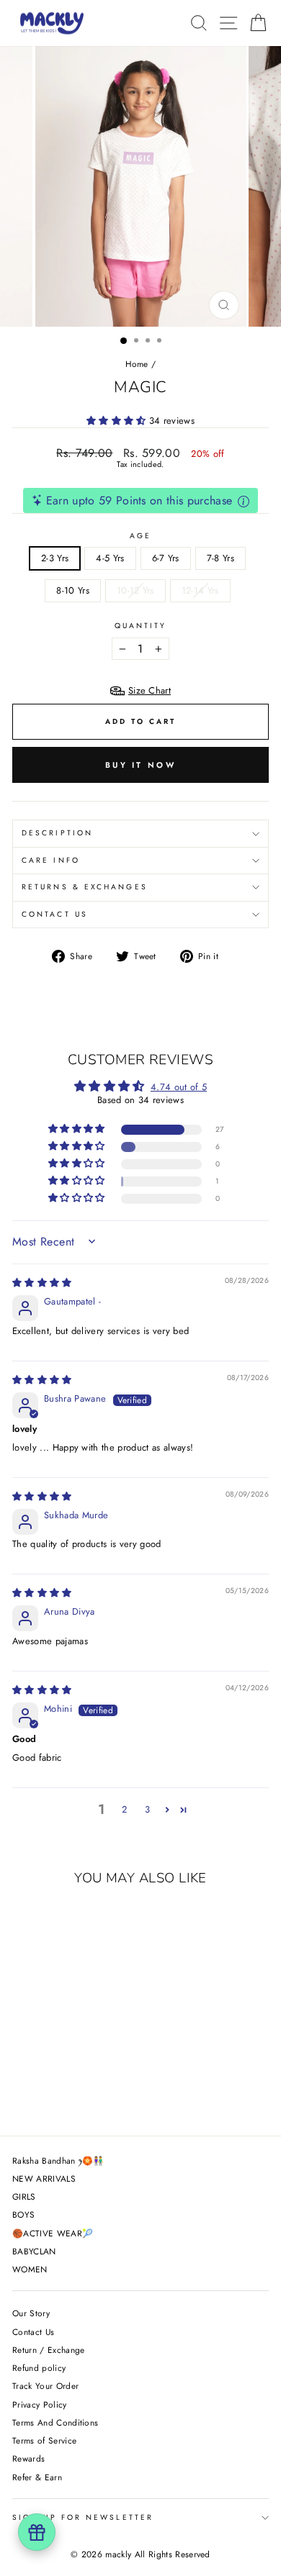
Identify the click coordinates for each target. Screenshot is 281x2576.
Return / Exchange (48, 2350)
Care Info (51, 860)
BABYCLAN (34, 2251)
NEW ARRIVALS (44, 2178)
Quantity (141, 626)
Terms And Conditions (55, 2422)
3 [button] (147, 1809)
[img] (42, 1283)
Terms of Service (44, 2440)
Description (57, 833)
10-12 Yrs (135, 590)
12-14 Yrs (200, 590)
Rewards (28, 2458)
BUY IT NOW (140, 765)
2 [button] (124, 1809)
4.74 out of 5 (179, 1087)
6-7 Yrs (166, 558)
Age (140, 536)
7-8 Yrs (220, 558)
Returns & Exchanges (85, 887)
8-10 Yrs (73, 590)
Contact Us (55, 914)
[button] (118, 421)
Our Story (31, 2313)
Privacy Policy (40, 2404)
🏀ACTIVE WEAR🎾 (53, 2233)
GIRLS (24, 2196)
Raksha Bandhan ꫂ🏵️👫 (58, 2160)
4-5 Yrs (110, 558)
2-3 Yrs (55, 558)
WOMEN (30, 2269)
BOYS (23, 2214)
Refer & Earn (37, 2477)
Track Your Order (45, 2386)
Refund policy (39, 2368)
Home (137, 364)
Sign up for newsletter (83, 2517)
